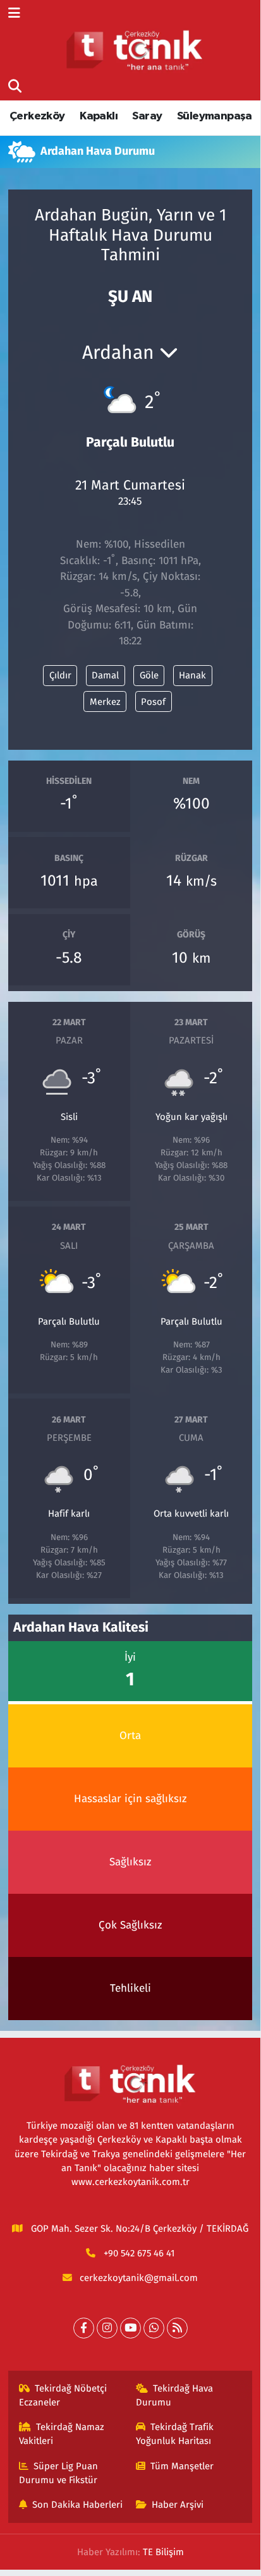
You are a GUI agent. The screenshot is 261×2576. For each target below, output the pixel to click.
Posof (153, 702)
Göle (149, 675)
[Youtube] (130, 2328)
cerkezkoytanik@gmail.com (139, 2278)
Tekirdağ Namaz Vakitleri (62, 2434)
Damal (105, 675)
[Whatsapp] (154, 2328)
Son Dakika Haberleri (77, 2505)
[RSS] (177, 2328)
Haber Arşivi (178, 2505)
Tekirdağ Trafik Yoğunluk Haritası (175, 2434)
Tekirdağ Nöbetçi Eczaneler (63, 2395)
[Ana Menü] (14, 14)
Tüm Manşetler (182, 2466)
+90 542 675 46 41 (139, 2253)
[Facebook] (84, 2328)
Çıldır (60, 675)
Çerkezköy (37, 116)
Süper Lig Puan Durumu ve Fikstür (59, 2473)
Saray (147, 116)
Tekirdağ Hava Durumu (175, 2395)
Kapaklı (99, 116)
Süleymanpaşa (215, 116)
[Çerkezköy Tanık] (135, 50)
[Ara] (15, 87)
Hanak (192, 675)
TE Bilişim (163, 2552)
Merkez (105, 702)
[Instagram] (107, 2328)
